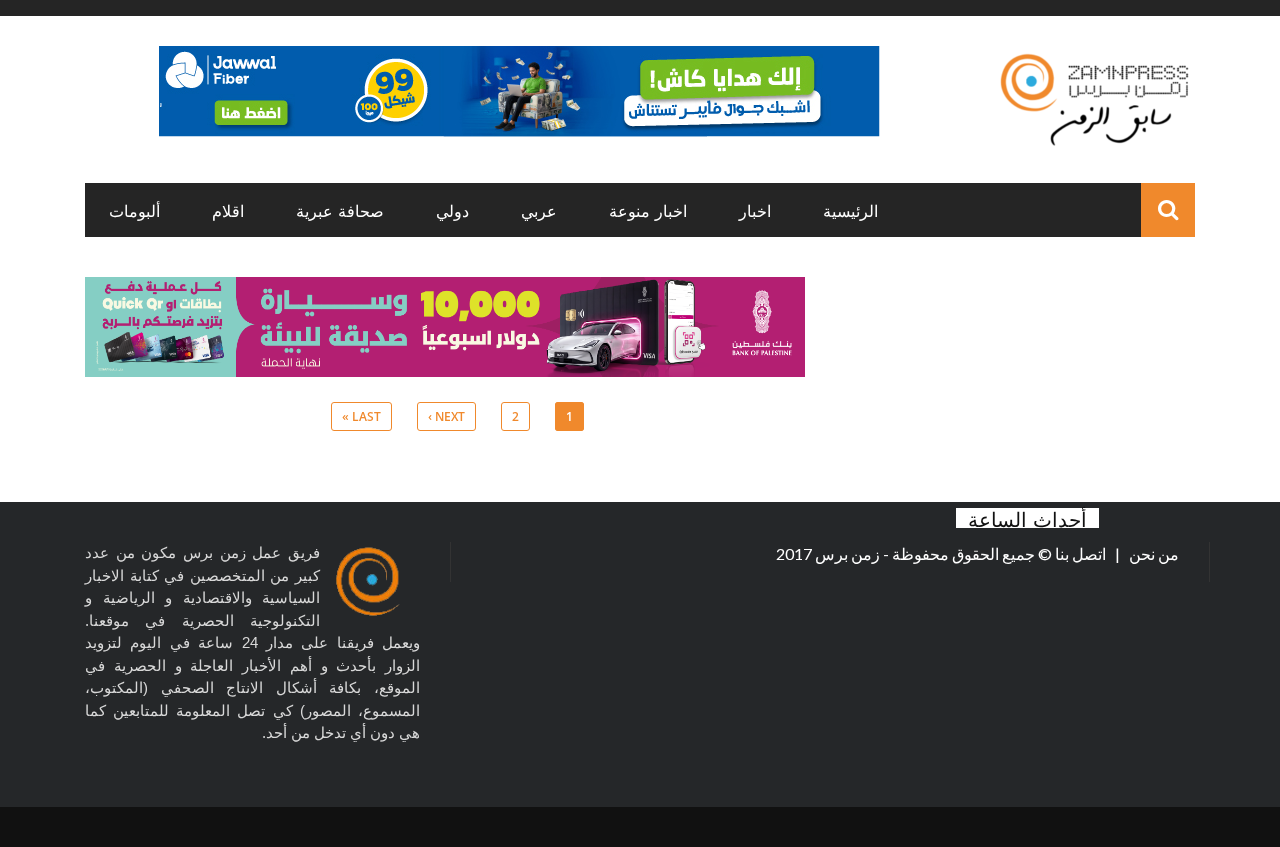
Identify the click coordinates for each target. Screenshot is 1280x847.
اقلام (228, 210)
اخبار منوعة (648, 210)
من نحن (1152, 553)
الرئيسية (850, 210)
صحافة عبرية (340, 210)
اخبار (755, 210)
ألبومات (134, 210)
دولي (452, 210)
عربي (539, 210)
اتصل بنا (1082, 553)
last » (361, 416)
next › (446, 416)
